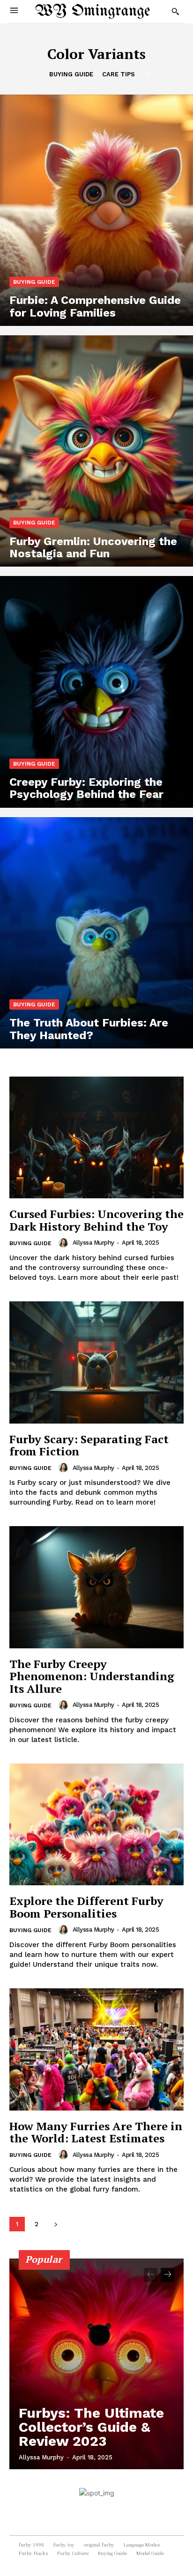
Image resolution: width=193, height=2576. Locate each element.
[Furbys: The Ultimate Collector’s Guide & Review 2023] (96, 2364)
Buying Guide (71, 74)
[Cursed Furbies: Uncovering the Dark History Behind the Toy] (96, 1137)
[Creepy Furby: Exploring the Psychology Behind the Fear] (96, 692)
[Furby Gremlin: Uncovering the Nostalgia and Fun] (96, 451)
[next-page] (56, 2224)
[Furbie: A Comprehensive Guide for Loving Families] (96, 210)
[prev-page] (151, 2275)
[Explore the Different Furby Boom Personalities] (96, 1824)
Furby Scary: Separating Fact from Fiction (89, 1445)
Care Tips (119, 74)
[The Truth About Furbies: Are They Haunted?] (96, 933)
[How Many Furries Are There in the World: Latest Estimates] (96, 2049)
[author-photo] (65, 1243)
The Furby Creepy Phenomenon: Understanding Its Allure (92, 1676)
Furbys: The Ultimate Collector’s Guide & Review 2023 (91, 2427)
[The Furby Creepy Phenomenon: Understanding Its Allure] (96, 1587)
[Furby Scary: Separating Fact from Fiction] (96, 1362)
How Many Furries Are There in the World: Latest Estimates (96, 2132)
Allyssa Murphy (93, 1243)
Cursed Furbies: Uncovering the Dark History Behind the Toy (96, 1220)
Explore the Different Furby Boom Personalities (86, 1907)
